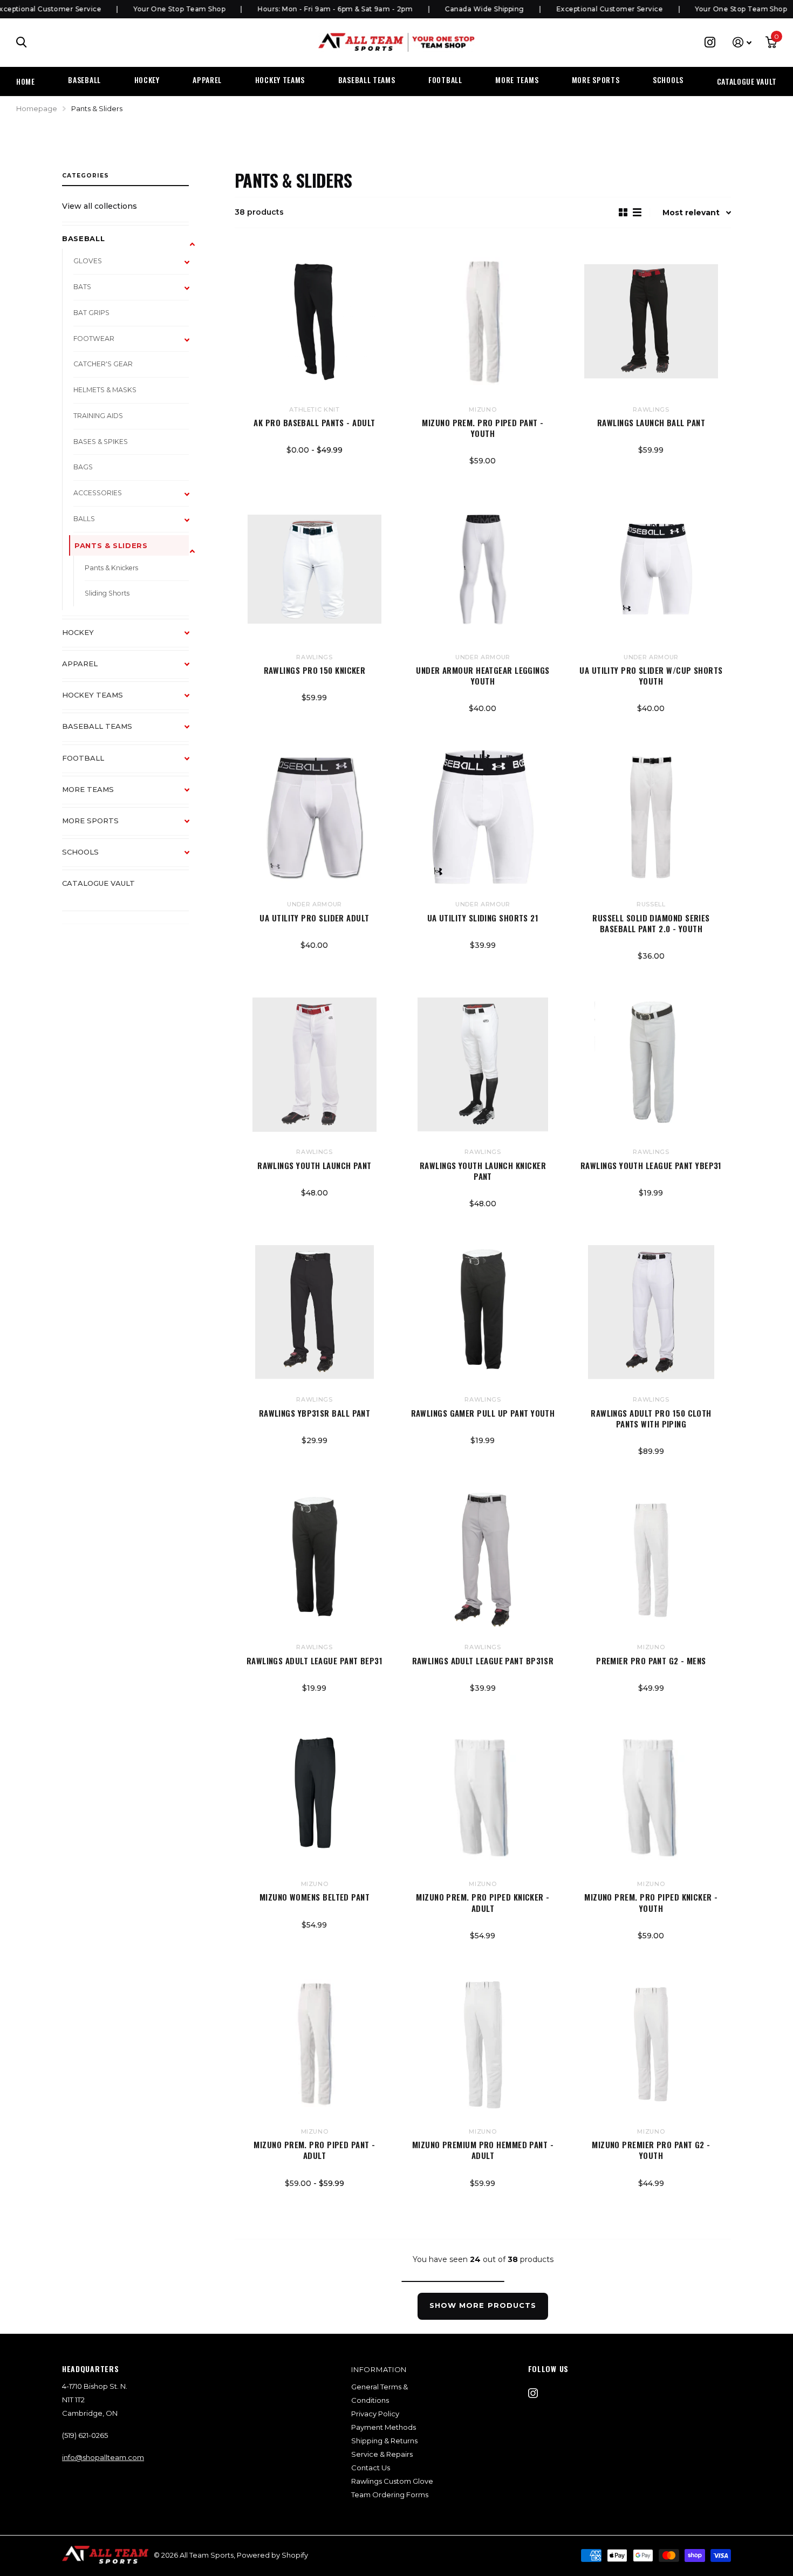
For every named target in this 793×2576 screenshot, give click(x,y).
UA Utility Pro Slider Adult (314, 918)
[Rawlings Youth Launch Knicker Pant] (483, 1064)
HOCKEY (147, 80)
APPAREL (207, 80)
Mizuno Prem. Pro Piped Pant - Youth (483, 428)
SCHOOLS (668, 80)
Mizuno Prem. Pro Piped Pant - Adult (314, 2150)
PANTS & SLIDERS (111, 545)
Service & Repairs (382, 2454)
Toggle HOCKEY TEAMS (192, 701)
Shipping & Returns (384, 2441)
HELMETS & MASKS (105, 390)
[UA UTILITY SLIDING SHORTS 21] (483, 817)
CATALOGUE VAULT (747, 81)
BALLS (84, 519)
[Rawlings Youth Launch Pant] (315, 1064)
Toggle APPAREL (192, 669)
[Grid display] (623, 212)
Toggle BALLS (192, 525)
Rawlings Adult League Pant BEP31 (315, 1661)
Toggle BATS (192, 293)
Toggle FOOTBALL (192, 764)
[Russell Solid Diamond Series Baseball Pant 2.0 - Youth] (651, 817)
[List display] (637, 212)
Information (379, 2369)
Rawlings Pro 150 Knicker (315, 670)
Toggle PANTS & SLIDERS (192, 551)
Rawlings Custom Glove (392, 2481)
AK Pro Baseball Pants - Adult (314, 422)
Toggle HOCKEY (192, 638)
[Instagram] (533, 2393)
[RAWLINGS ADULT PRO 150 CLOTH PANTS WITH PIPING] (651, 1312)
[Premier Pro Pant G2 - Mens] (651, 1560)
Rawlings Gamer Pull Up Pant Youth (483, 1413)
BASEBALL (84, 80)
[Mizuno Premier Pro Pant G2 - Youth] (651, 2044)
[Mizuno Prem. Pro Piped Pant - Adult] (315, 2044)
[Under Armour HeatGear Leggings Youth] (483, 569)
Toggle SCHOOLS (192, 858)
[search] (22, 42)
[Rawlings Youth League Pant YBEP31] (651, 1064)
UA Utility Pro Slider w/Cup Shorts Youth (651, 676)
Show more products (483, 2305)
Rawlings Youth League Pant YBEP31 (651, 1165)
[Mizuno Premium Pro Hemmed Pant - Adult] (483, 2044)
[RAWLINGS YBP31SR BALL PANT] (315, 1312)
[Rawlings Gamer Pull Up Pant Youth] (483, 1312)
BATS (82, 287)
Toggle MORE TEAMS (192, 795)
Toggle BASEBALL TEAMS (192, 732)
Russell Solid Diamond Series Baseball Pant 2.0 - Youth (651, 923)
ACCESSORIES (98, 493)
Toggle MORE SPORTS (192, 826)
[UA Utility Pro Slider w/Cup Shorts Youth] (651, 569)
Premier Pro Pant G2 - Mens (651, 1661)
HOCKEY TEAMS (280, 80)
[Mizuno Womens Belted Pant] (315, 1796)
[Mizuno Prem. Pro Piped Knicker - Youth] (651, 1796)
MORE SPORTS (596, 80)
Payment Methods (384, 2427)
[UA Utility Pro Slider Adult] (315, 817)
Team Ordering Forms (390, 2495)
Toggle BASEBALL (192, 244)
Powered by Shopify (272, 2555)
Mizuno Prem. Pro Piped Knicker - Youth (651, 1902)
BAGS (83, 467)
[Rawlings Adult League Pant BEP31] (315, 1560)
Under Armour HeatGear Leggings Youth (483, 676)
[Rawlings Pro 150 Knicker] (315, 569)
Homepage (37, 108)
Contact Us (371, 2468)
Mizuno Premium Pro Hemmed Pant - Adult (483, 2150)
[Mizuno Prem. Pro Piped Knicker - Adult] (483, 1796)
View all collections (100, 206)
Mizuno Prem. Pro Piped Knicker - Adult (483, 1902)
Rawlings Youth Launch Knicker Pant (483, 1171)
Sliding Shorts (107, 593)
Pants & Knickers (111, 568)
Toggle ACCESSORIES (192, 500)
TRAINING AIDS (98, 416)
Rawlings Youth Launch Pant (315, 1165)
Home (26, 81)
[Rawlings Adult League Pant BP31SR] (483, 1560)
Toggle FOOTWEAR (192, 345)
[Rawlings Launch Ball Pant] (651, 322)
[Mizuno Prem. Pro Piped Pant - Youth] (483, 322)
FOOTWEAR (94, 339)
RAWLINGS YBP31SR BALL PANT (315, 1413)
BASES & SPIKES (101, 442)
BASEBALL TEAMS (367, 80)
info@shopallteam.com (103, 2457)
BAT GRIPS (91, 313)
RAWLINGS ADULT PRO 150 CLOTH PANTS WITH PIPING (651, 1419)
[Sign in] (742, 42)
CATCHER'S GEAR (103, 364)
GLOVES (88, 261)
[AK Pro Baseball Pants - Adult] (315, 322)
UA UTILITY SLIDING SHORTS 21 (483, 918)
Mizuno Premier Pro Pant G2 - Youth (651, 2150)
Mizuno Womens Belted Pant (315, 1897)
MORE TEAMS (517, 80)
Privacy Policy (375, 2414)
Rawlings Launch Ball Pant (651, 422)
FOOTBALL (445, 80)
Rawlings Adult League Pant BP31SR (483, 1661)
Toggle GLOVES (192, 268)
